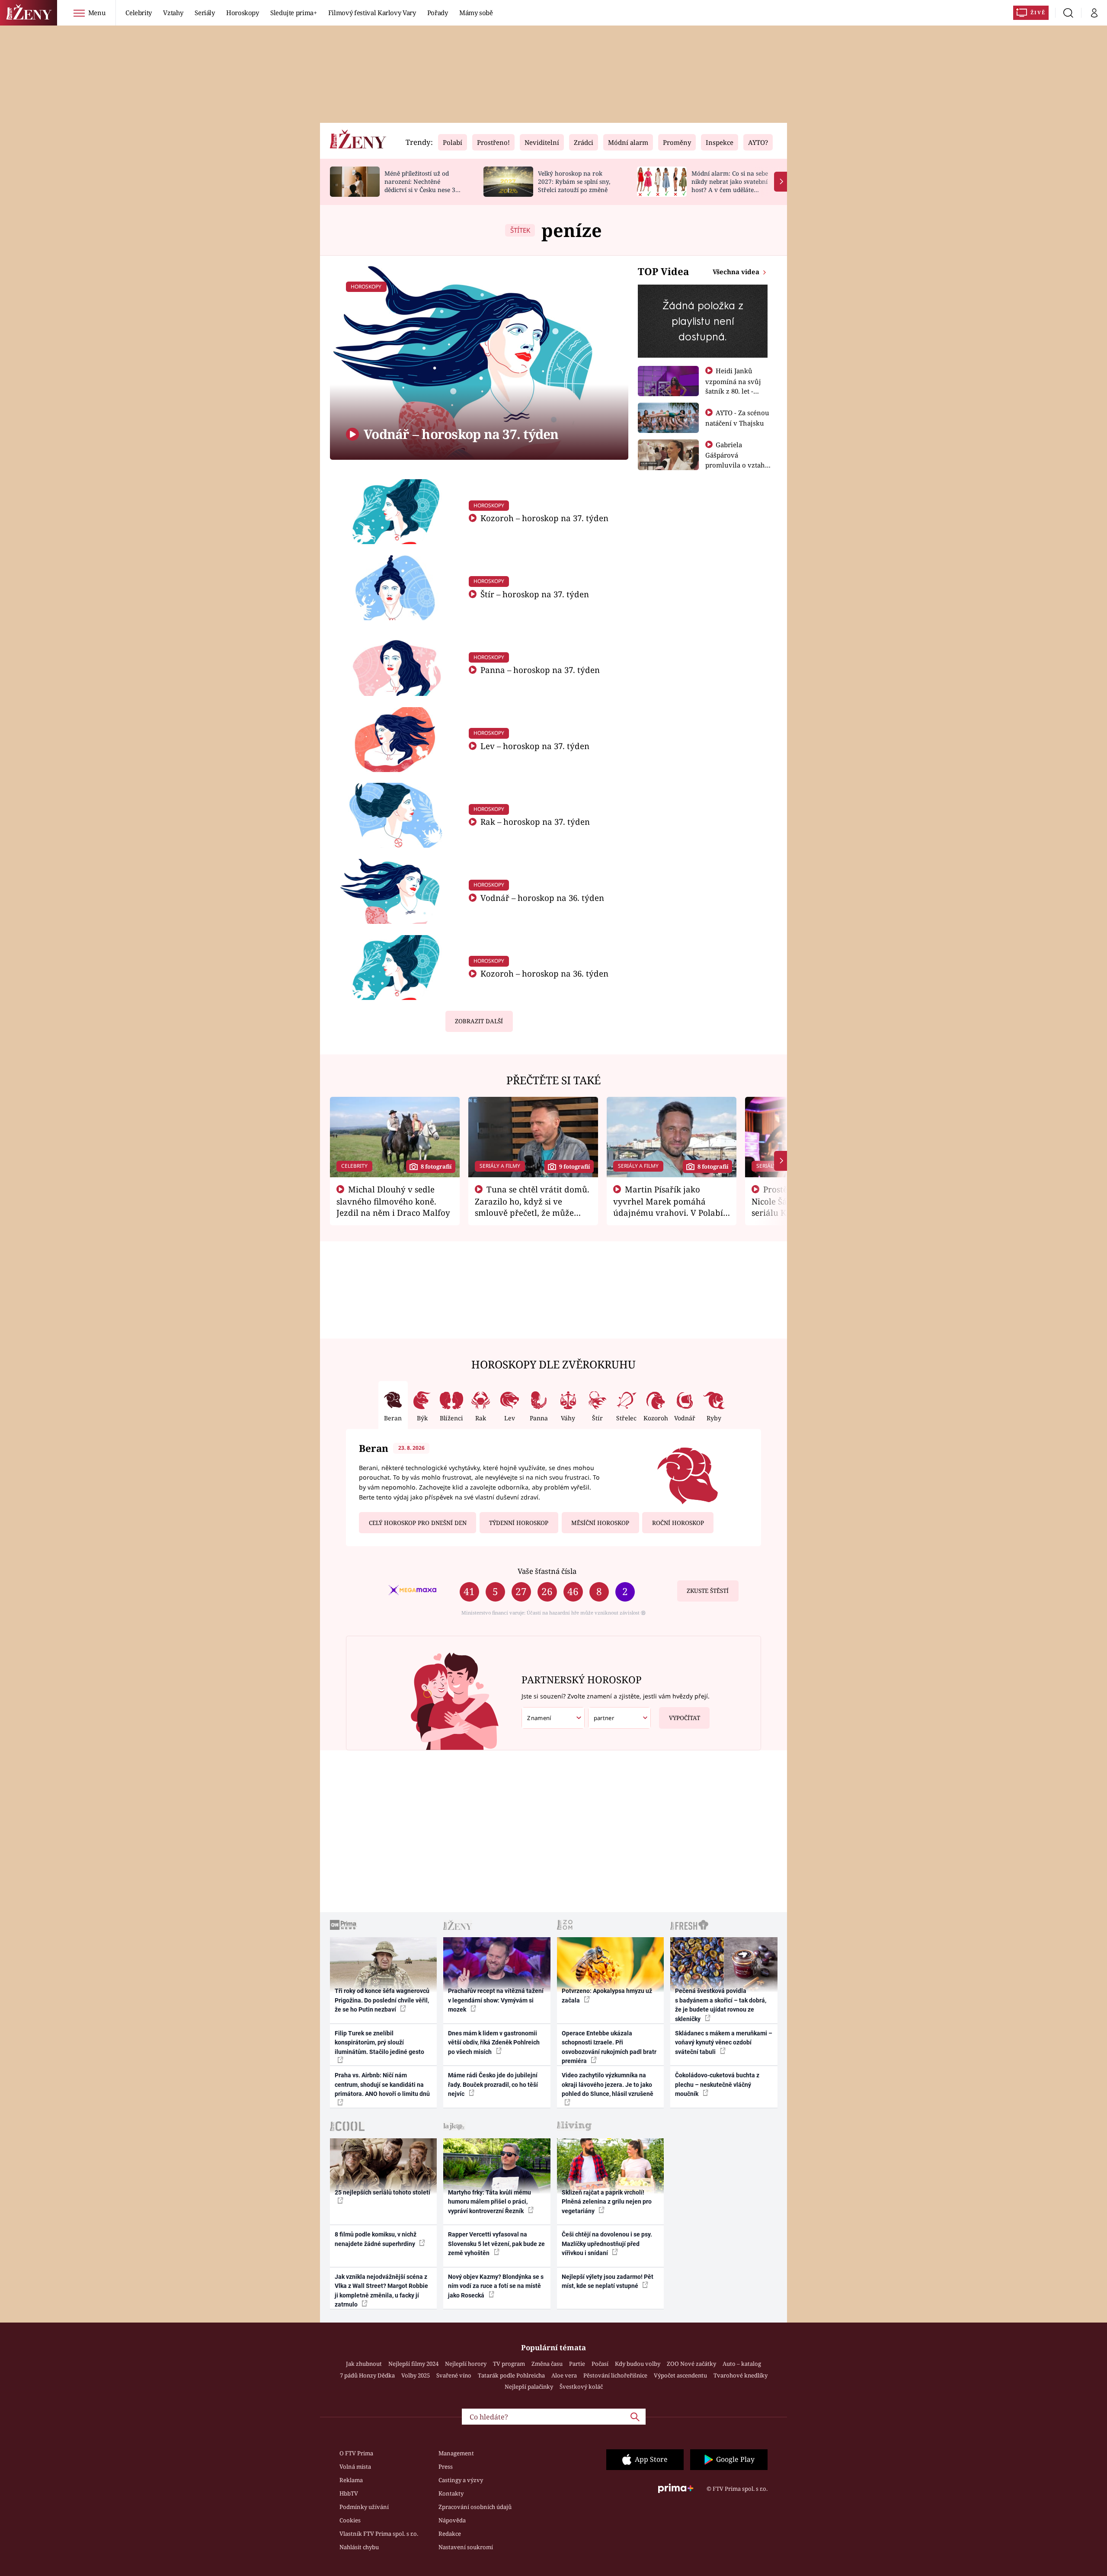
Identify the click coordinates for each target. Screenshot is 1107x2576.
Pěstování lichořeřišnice (615, 2375)
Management (456, 2453)
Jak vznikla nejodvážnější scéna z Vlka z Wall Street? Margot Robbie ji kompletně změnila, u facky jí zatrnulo (381, 2291)
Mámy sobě (476, 13)
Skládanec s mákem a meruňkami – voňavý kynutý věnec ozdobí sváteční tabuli (724, 2043)
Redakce (450, 2534)
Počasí (600, 2364)
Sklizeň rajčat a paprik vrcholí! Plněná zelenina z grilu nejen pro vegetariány (607, 2202)
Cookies (350, 2520)
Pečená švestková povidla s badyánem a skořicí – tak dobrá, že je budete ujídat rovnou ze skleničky (721, 2005)
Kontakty (451, 2493)
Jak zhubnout (364, 2364)
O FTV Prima (356, 2453)
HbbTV (349, 2493)
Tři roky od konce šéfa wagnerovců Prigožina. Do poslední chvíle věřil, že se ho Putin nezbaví (382, 2000)
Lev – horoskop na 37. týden (534, 746)
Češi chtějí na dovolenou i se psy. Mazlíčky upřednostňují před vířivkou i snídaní (607, 2244)
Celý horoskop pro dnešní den (418, 1523)
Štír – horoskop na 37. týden (534, 594)
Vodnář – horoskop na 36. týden (541, 898)
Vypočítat (685, 1718)
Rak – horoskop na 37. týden (534, 822)
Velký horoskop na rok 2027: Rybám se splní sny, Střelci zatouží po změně (574, 181)
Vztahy (173, 13)
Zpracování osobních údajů (475, 2507)
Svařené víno (454, 2375)
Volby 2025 (416, 2375)
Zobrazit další (479, 1021)
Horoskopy (243, 13)
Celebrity (139, 13)
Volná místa (355, 2467)
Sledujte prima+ (294, 13)
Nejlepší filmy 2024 (413, 2364)
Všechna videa (737, 272)
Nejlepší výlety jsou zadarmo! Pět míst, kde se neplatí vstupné (608, 2281)
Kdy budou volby (638, 2364)
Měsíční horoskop (600, 1523)
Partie (577, 2364)
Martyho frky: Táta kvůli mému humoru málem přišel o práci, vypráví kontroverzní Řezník (490, 2202)
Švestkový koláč (581, 2387)
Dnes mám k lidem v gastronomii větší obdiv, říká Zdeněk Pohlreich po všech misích (494, 2043)
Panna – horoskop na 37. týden (539, 670)
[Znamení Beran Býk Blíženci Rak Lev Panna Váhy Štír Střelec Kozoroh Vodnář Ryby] (553, 1718)
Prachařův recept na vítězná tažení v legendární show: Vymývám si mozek (496, 2000)
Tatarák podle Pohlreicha (511, 2375)
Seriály (205, 13)
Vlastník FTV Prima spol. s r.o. (379, 2534)
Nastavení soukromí (466, 2547)
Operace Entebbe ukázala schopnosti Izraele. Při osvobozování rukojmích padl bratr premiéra (609, 2047)
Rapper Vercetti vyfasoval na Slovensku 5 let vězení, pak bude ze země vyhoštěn (496, 2244)
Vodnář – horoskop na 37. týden (460, 434)
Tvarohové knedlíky (741, 2375)
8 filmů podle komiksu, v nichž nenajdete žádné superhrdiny (376, 2239)
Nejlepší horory (466, 2364)
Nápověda (452, 2520)
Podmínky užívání (364, 2507)
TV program (509, 2364)
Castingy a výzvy (461, 2480)
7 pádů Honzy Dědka (367, 2375)
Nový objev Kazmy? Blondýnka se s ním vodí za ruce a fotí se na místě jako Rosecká (496, 2286)
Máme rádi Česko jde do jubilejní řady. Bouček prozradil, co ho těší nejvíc (493, 2084)
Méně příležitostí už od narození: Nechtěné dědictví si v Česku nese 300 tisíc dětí (423, 185)
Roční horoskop (678, 1523)
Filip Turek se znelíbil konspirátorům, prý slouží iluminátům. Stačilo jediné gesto (379, 2043)
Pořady (438, 13)
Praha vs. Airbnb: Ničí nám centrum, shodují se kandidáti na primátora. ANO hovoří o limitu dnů (382, 2084)
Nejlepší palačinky (529, 2387)
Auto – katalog (742, 2364)
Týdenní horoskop (519, 1523)
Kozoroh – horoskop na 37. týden (543, 518)
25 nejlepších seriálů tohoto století (382, 2192)
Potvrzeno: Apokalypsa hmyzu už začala (607, 1995)
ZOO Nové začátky (691, 2364)
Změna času (547, 2364)
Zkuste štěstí (708, 1591)
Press (446, 2467)
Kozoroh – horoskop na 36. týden (543, 973)
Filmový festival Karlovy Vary (372, 13)
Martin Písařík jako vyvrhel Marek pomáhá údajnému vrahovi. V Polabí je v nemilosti (668, 1207)
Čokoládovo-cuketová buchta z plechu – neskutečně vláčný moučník (717, 2084)
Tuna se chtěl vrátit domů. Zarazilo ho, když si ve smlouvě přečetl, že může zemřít (532, 1207)
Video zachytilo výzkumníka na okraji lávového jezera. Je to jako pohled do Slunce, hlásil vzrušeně (608, 2084)
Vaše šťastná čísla (547, 1571)
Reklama (351, 2480)
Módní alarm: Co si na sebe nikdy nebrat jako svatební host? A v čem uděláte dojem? (730, 185)
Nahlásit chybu (359, 2547)
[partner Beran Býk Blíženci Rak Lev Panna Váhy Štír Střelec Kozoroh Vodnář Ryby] (620, 1718)
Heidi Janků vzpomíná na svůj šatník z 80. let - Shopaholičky (733, 386)
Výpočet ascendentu (680, 2375)
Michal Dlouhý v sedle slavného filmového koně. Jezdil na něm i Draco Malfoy (393, 1201)
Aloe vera (564, 2375)
